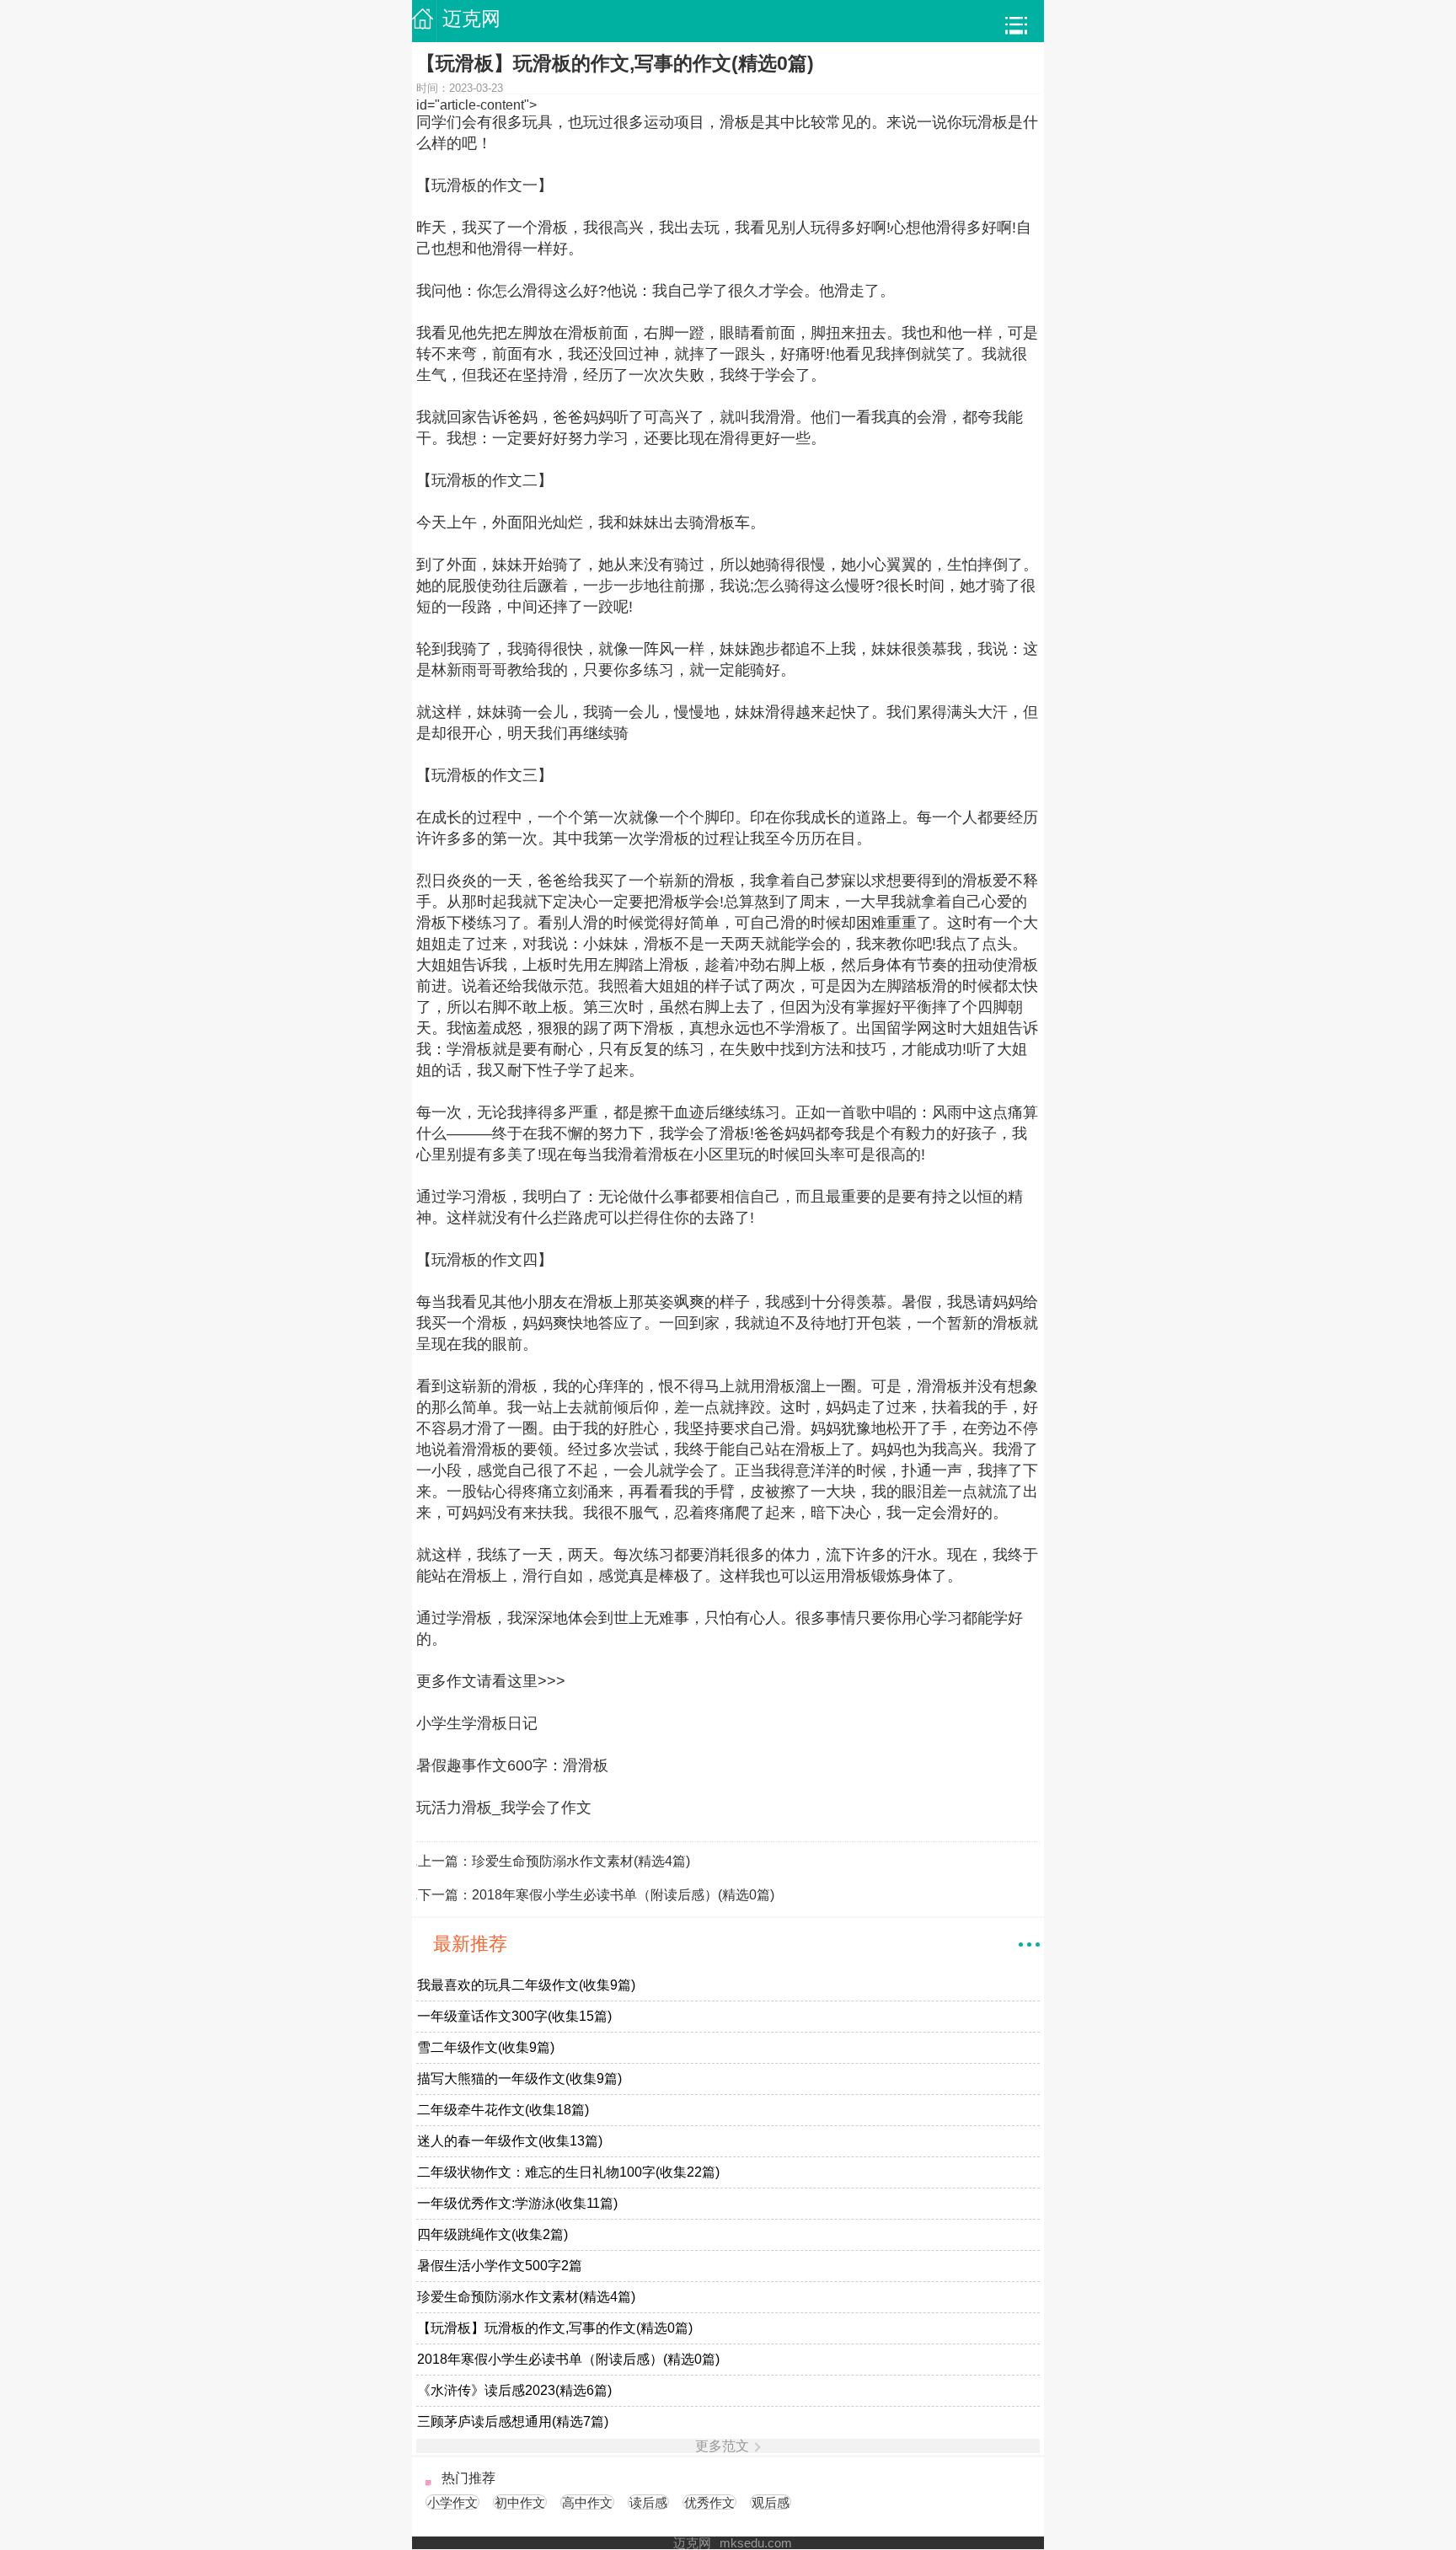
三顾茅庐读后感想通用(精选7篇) (513, 2422)
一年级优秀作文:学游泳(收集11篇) (517, 2204)
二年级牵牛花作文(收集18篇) (503, 2110)
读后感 (648, 2502)
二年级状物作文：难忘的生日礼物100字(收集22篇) (568, 2172)
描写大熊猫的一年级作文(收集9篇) (519, 2079)
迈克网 (471, 19)
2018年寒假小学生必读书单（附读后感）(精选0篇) (623, 1895)
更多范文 (722, 2446)
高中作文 (587, 2502)
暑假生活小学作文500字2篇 (500, 2266)
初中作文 (520, 2502)
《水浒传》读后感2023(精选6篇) (514, 2391)
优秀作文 (709, 2502)
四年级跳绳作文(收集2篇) (492, 2235)
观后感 (771, 2502)
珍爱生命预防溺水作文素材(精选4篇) (581, 1861)
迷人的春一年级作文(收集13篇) (510, 2141)
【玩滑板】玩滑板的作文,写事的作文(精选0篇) (555, 2328)
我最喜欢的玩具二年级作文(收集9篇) (526, 1985)
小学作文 (452, 2502)
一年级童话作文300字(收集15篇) (514, 2017)
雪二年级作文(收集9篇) (486, 2048)
